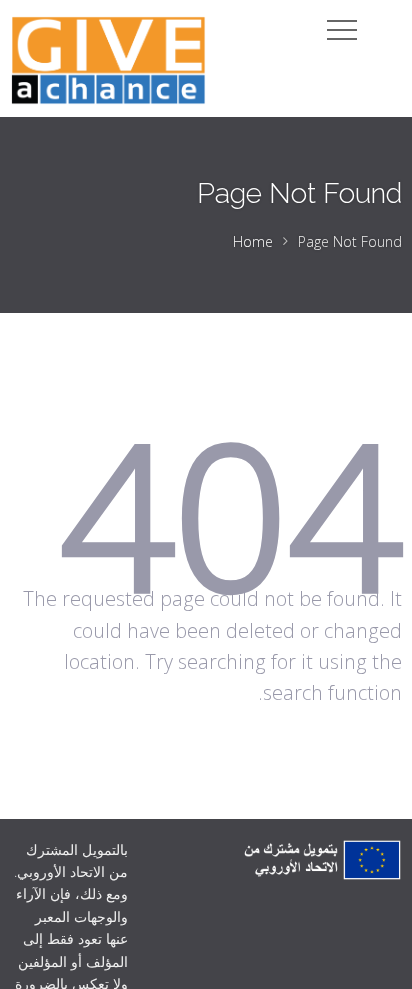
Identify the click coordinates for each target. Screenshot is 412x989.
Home (253, 241)
